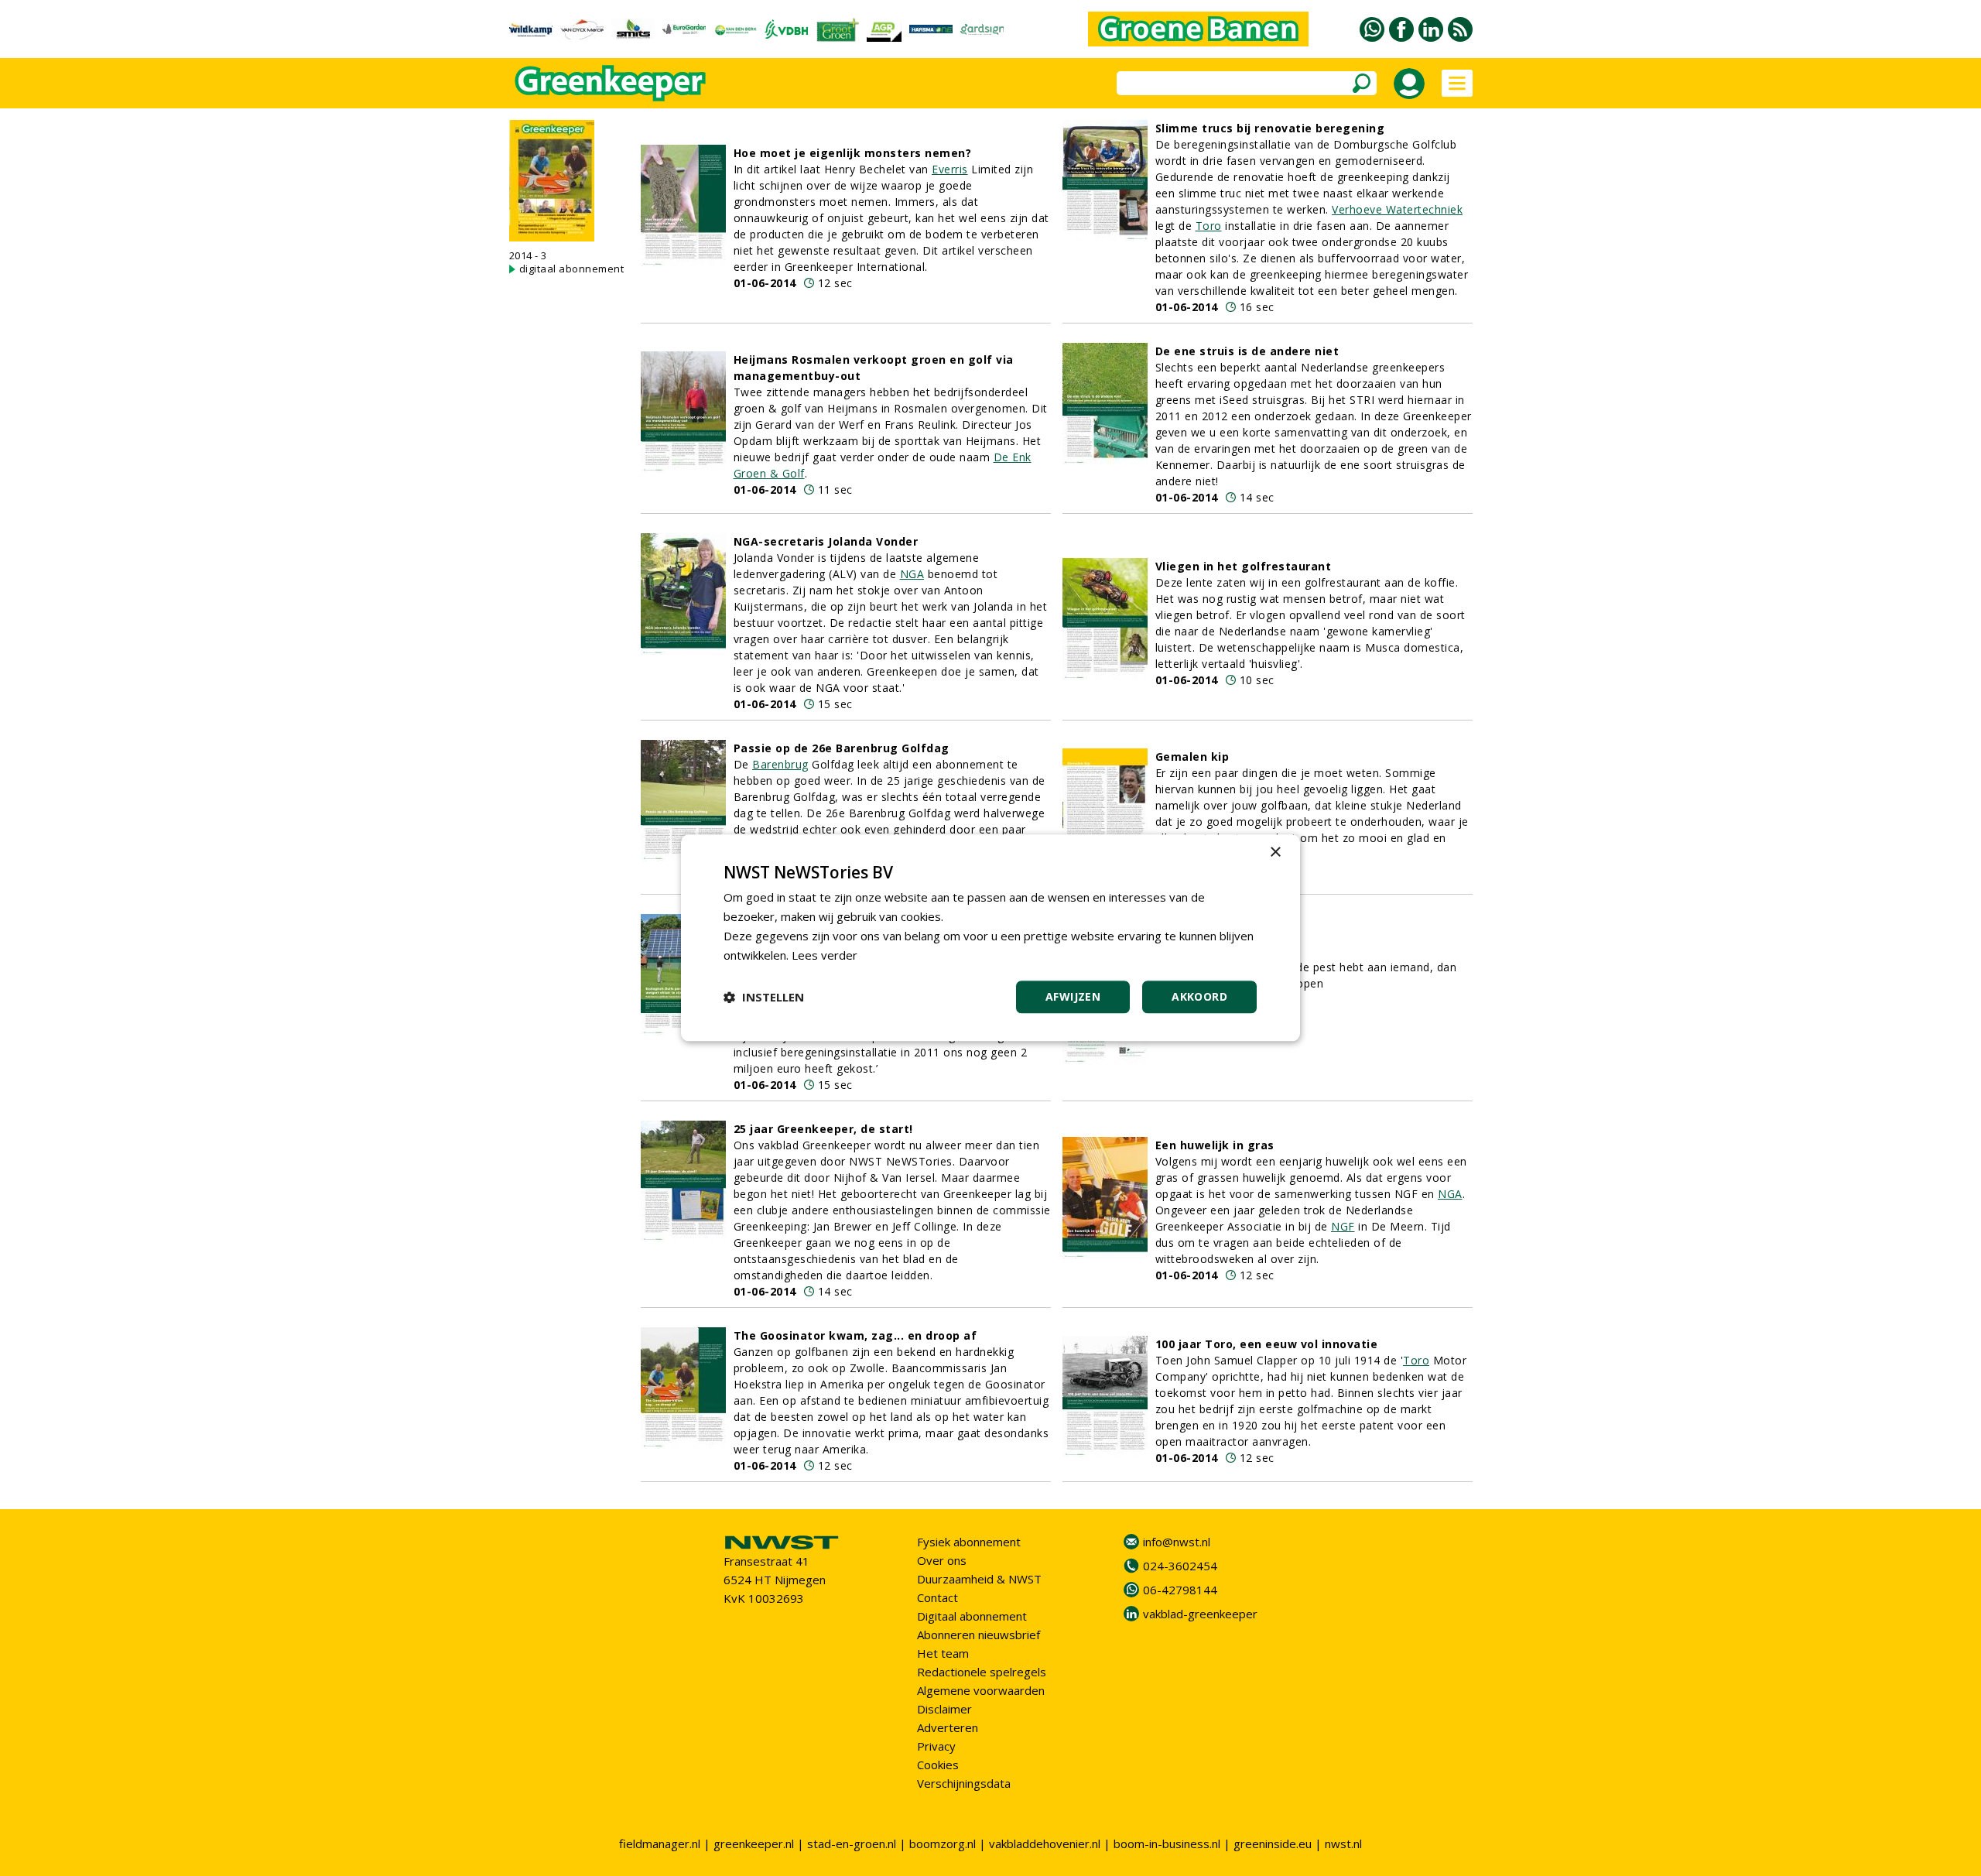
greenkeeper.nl (754, 1843)
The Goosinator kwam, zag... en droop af (855, 1335)
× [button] (1275, 852)
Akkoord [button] (1199, 997)
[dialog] (990, 938)
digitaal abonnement (572, 269)
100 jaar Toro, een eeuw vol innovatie (1267, 1344)
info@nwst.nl (1177, 1542)
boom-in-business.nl (1167, 1843)
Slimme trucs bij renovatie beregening (1270, 128)
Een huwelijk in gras (1215, 1145)
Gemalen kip (1192, 757)
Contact (937, 1597)
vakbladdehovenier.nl (1045, 1843)
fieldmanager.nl (660, 1843)
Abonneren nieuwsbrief (979, 1635)
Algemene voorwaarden (981, 1690)
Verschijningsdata (964, 1783)
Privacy (936, 1746)
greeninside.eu (1273, 1843)
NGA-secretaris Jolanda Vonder (826, 541)
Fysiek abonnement (969, 1542)
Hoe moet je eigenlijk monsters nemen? (853, 153)
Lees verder (825, 955)
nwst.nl (1343, 1843)
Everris (950, 169)
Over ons (942, 1560)
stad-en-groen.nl (852, 1843)
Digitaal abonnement (972, 1616)
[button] (764, 998)
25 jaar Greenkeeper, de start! (823, 1129)
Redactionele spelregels (982, 1672)
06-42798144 (1180, 1590)
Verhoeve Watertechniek (1397, 209)
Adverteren (948, 1727)
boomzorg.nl (943, 1843)
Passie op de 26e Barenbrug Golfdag (842, 748)
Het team (943, 1653)
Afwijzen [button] (1073, 997)
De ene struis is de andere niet (1247, 351)
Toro (1209, 226)
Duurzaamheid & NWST (979, 1579)
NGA (912, 574)
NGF (1343, 1226)
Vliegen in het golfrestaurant (1244, 566)
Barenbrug (780, 764)
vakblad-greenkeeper (1200, 1614)
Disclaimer (944, 1709)
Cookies (938, 1765)
